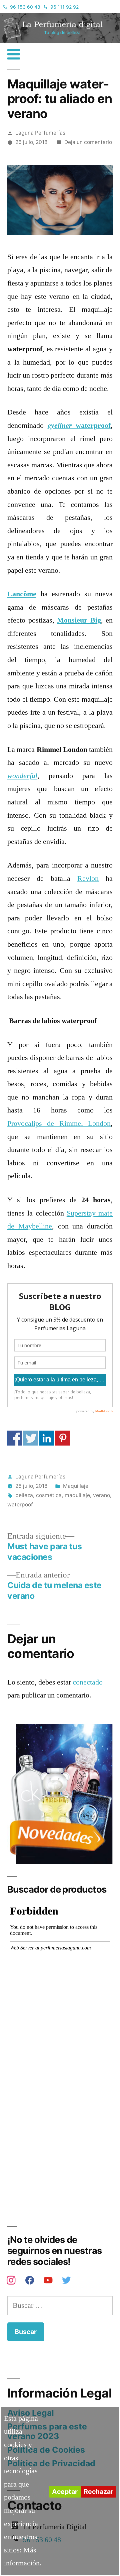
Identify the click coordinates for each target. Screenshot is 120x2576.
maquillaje (77, 1495)
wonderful (22, 776)
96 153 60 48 (25, 7)
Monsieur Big (79, 620)
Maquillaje (76, 1486)
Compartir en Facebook (15, 1438)
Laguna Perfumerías (40, 133)
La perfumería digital (38, 18)
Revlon (88, 878)
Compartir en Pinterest (63, 1438)
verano (101, 1495)
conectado (88, 1682)
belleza (24, 1495)
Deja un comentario (88, 142)
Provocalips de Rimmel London (59, 1123)
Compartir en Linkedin (47, 1438)
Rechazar (98, 2492)
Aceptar (65, 2492)
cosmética (49, 1495)
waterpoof (20, 1505)
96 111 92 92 (64, 7)
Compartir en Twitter (31, 1438)
